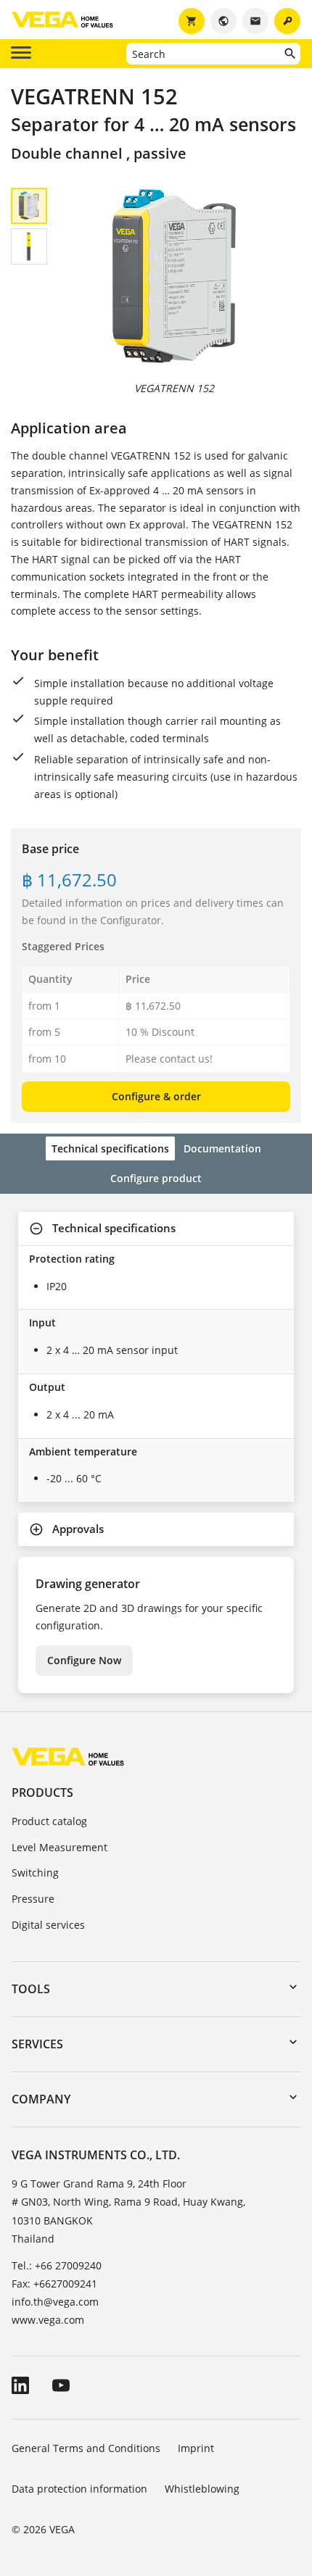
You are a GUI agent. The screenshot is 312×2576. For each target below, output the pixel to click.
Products (42, 1792)
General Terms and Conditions (86, 2448)
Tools (31, 1989)
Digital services (48, 1925)
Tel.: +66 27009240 (57, 2265)
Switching (35, 1873)
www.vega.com (48, 2320)
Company (41, 2099)
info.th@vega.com (55, 2302)
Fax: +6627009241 (54, 2284)
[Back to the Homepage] (68, 1756)
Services (37, 2044)
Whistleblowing (202, 2489)
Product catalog (49, 1821)
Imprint (196, 2448)
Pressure (33, 1899)
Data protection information (79, 2489)
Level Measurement (59, 1847)
